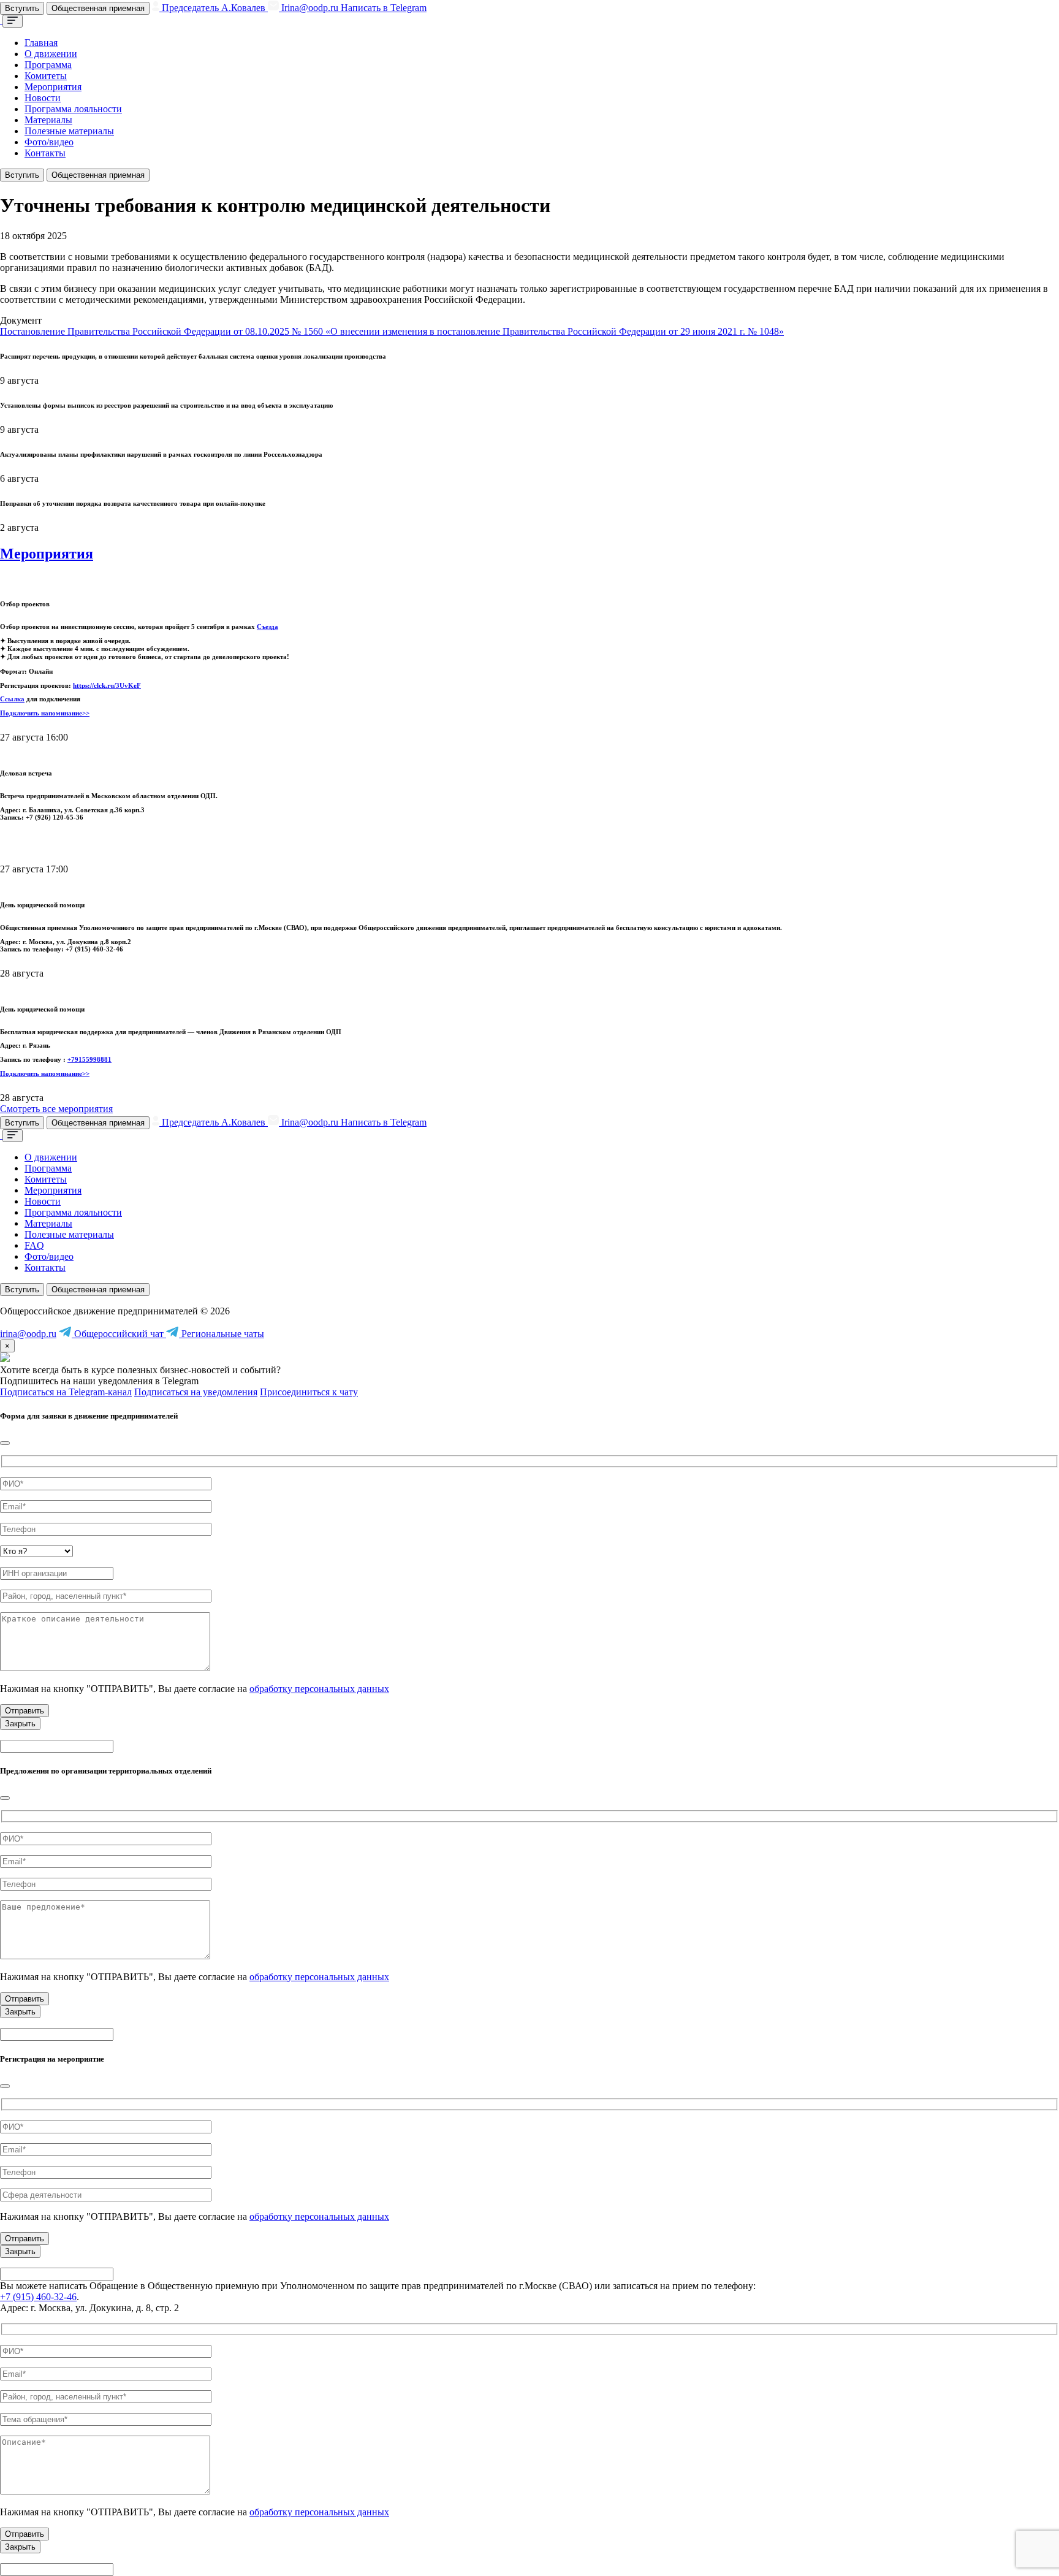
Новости (43, 98)
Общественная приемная (98, 8)
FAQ (34, 1245)
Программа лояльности (73, 109)
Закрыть (20, 1724)
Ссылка (12, 699)
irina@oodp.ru (28, 1334)
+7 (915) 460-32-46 (38, 2297)
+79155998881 (89, 1059)
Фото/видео (49, 142)
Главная (41, 43)
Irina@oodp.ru (310, 8)
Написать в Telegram (384, 8)
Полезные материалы (69, 131)
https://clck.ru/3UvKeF (107, 685)
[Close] (5, 1443)
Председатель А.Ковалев (214, 8)
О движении (51, 54)
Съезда (268, 627)
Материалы (48, 120)
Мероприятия (53, 87)
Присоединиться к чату (309, 1392)
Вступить (22, 8)
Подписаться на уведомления (196, 1392)
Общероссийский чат (119, 1334)
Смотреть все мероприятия (56, 1109)
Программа (48, 65)
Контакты (45, 153)
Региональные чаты (222, 1334)
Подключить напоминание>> (45, 713)
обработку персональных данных (319, 1689)
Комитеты (46, 76)
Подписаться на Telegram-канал (66, 1392)
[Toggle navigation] (13, 21)
